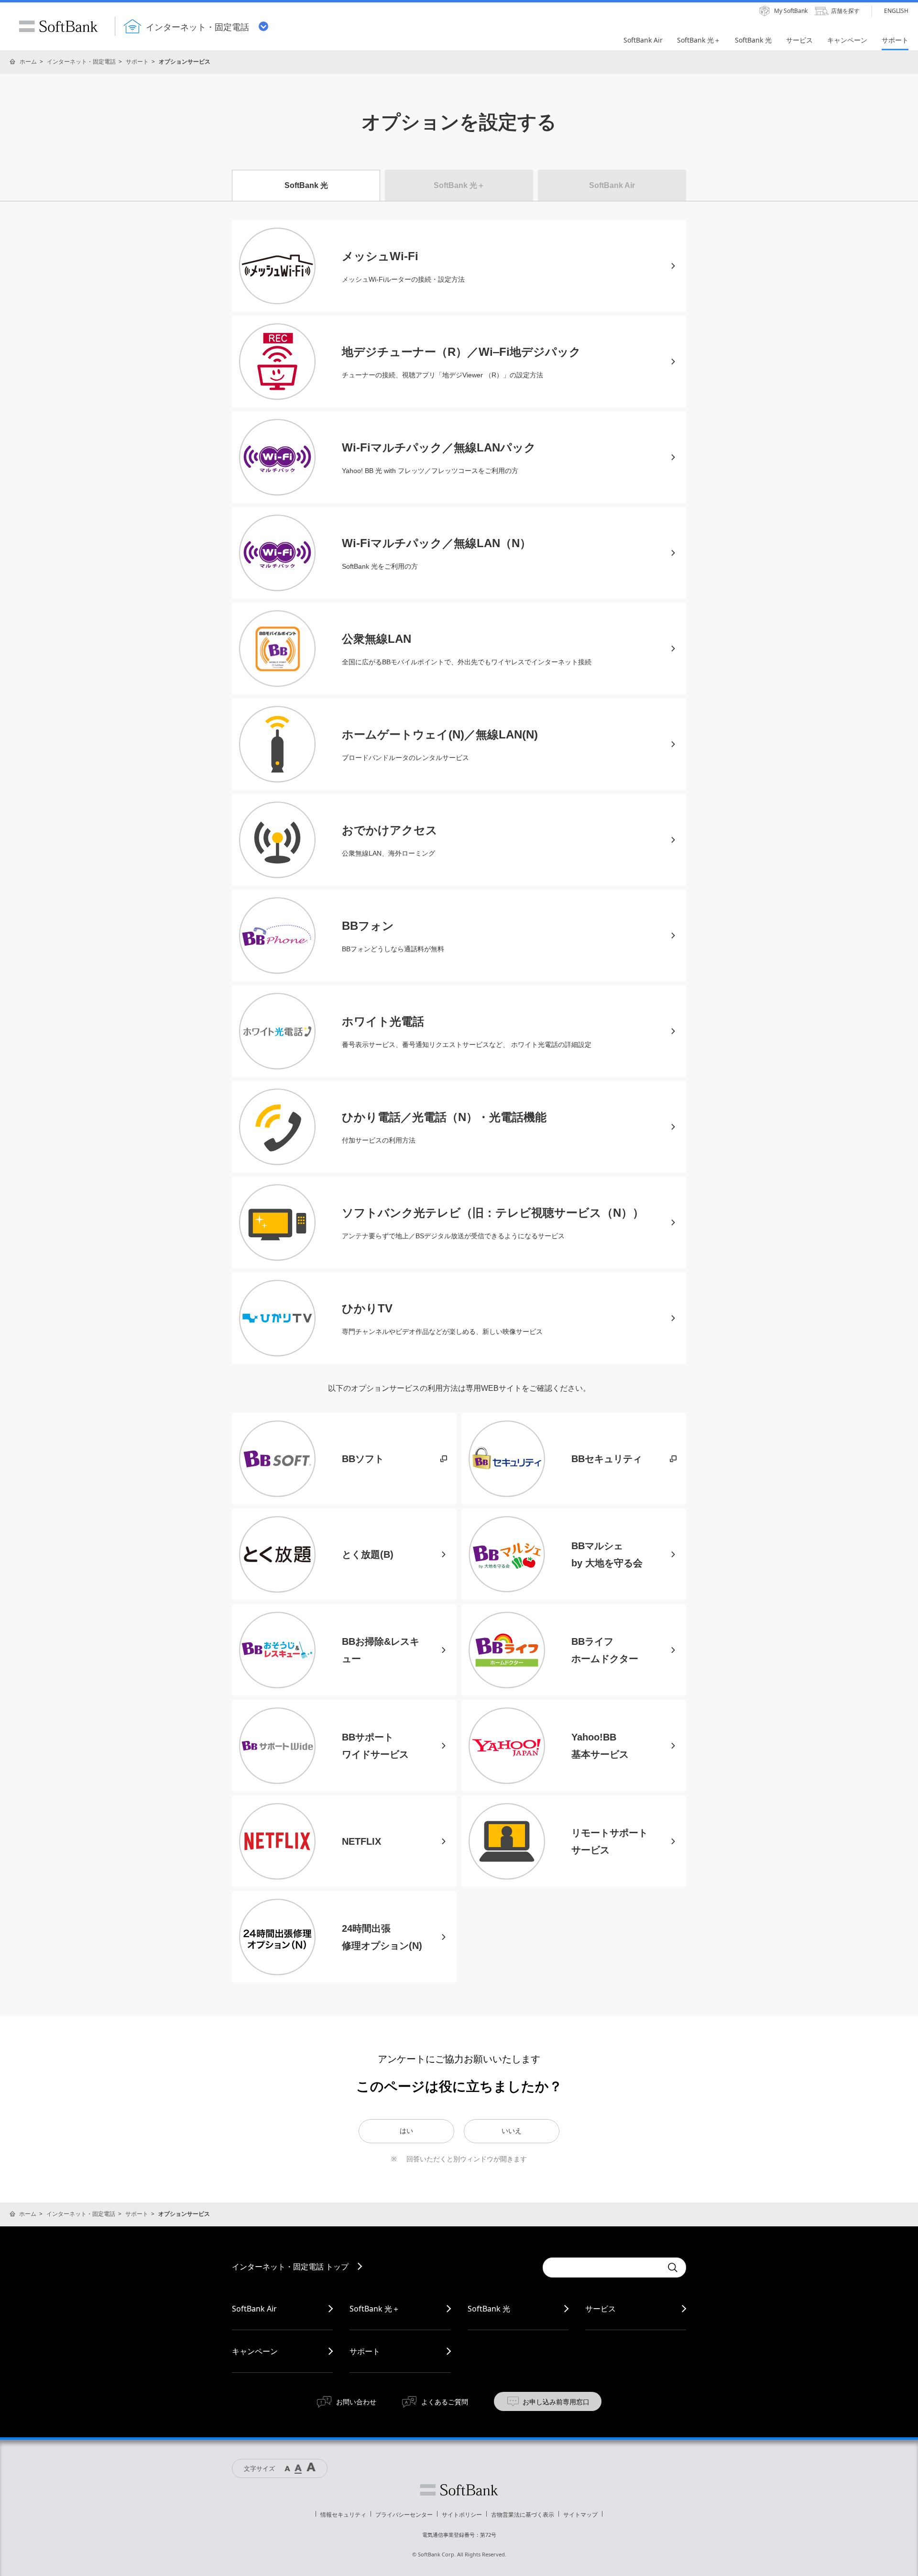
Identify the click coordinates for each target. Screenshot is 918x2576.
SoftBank (58, 26)
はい (406, 2131)
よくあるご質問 (445, 2402)
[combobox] (602, 2268)
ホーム (28, 61)
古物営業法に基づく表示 (523, 2515)
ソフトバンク (459, 2490)
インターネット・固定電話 (81, 61)
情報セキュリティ (343, 2515)
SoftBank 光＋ (375, 2309)
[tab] (306, 185)
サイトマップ (580, 2515)
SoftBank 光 (489, 2309)
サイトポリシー (462, 2515)
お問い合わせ (356, 2402)
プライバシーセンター (404, 2515)
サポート (137, 61)
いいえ (512, 2131)
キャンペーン (255, 2351)
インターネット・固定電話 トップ (290, 2267)
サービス (601, 2309)
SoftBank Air (254, 2309)
